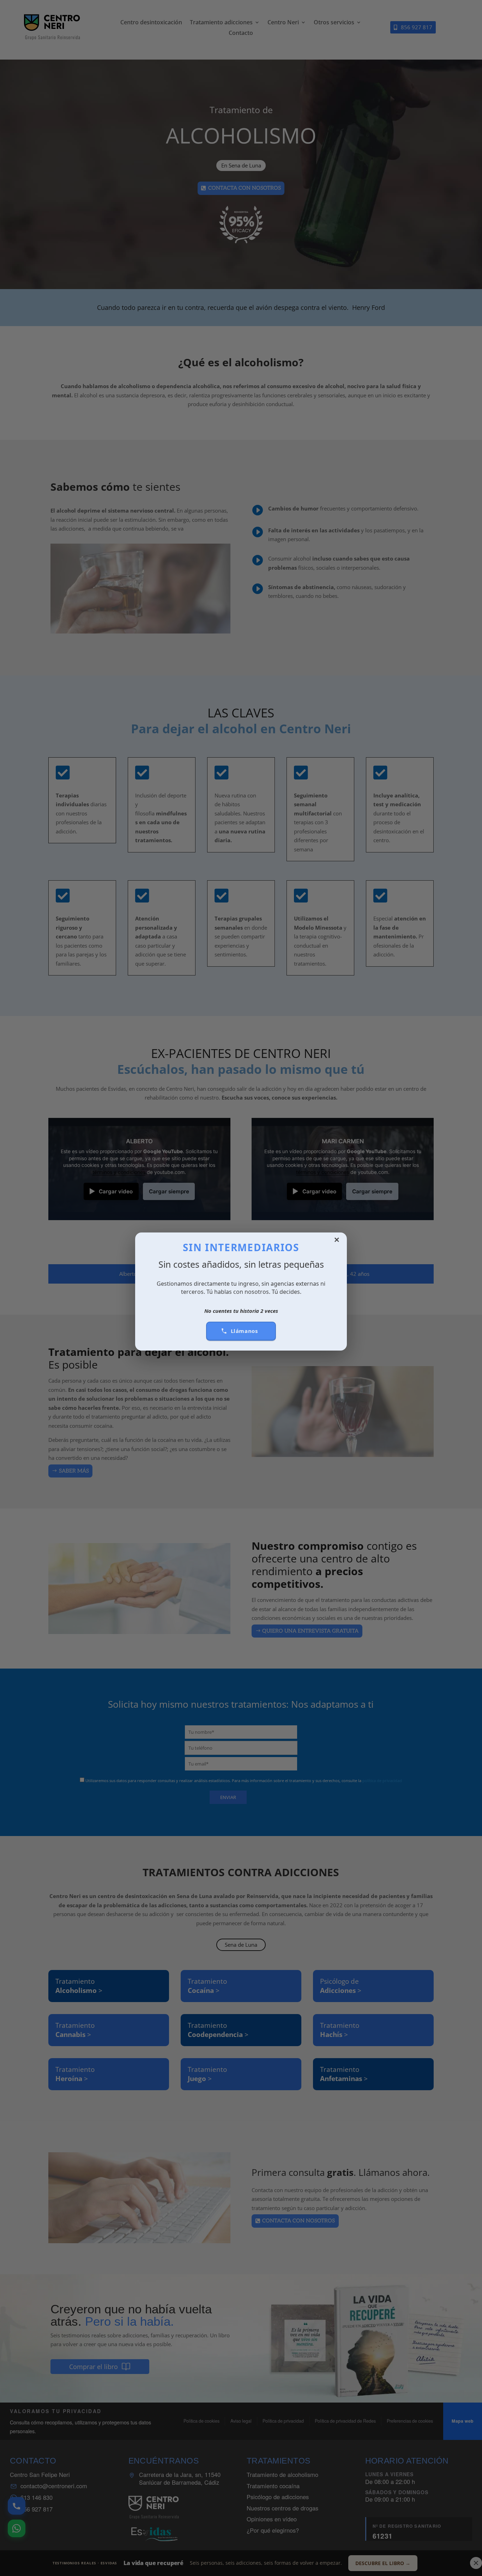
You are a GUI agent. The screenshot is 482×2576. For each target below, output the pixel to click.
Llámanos (244, 1331)
